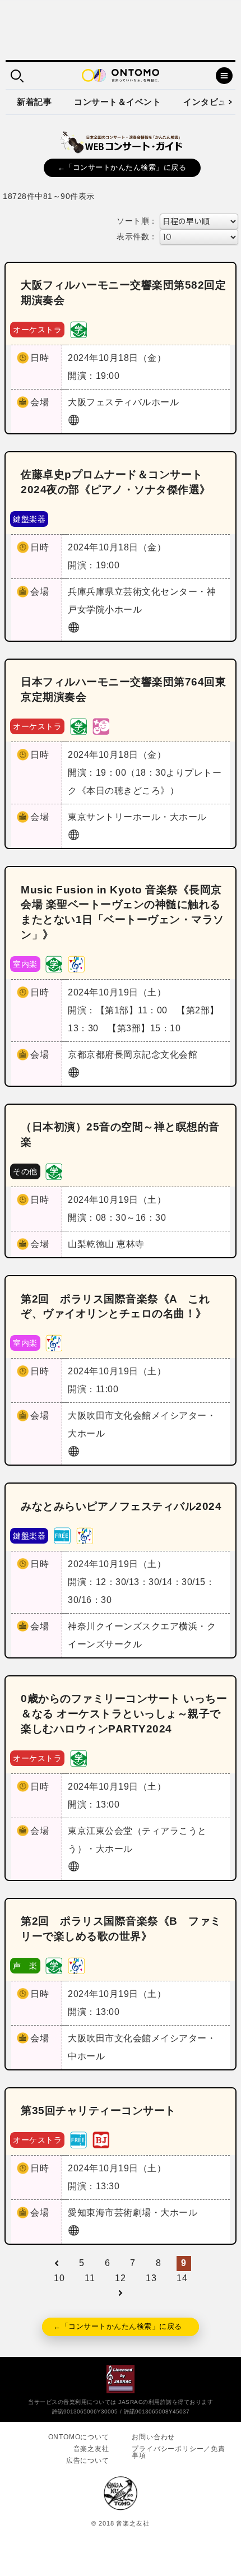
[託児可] (101, 726)
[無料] (62, 1535)
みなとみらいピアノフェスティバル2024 (121, 1506)
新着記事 (34, 102)
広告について (88, 2461)
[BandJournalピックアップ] (101, 2139)
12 (120, 2278)
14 (182, 2278)
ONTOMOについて (79, 2437)
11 (90, 2278)
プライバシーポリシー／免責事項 (178, 2452)
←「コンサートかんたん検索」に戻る (122, 167)
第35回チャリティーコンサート (98, 2111)
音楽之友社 (91, 2449)
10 (59, 2278)
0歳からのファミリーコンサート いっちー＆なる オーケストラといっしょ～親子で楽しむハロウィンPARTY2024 (124, 1714)
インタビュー (209, 102)
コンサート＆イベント (117, 102)
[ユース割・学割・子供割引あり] (78, 329)
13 (151, 2278)
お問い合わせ (153, 2437)
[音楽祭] (76, 963)
